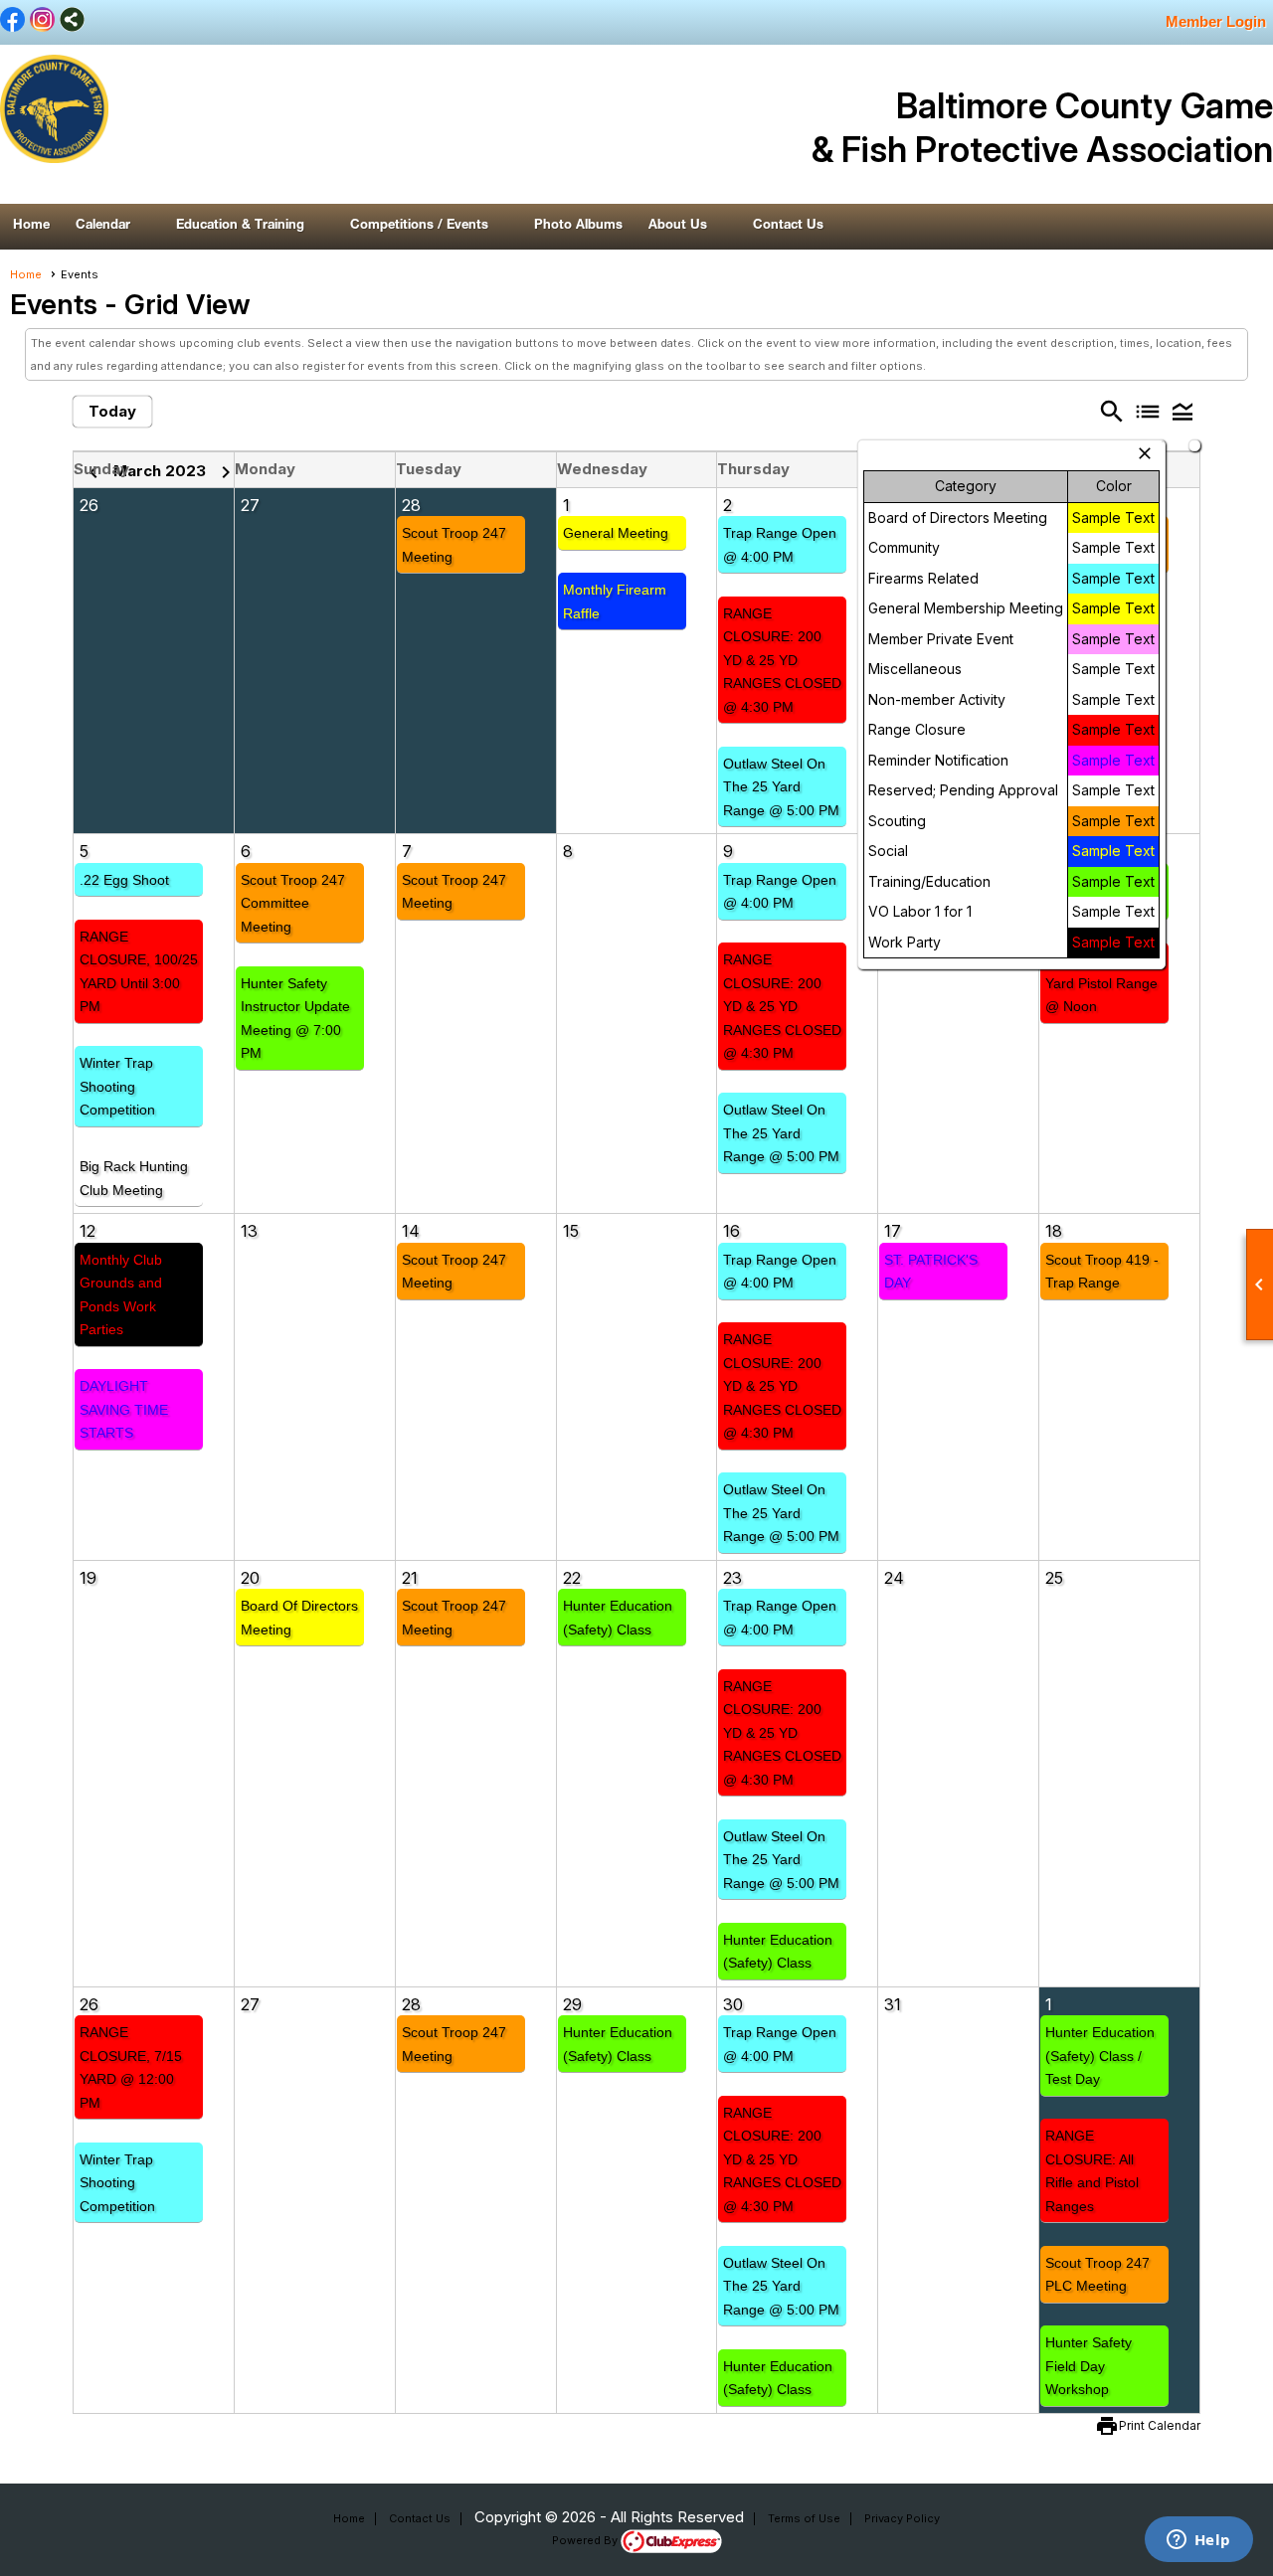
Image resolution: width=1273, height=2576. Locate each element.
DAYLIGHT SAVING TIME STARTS (124, 1409)
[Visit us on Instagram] (42, 21)
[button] (113, 227)
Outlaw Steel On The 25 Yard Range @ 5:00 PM (781, 787)
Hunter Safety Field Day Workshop (1089, 2366)
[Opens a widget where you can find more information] (1198, 2541)
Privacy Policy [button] (902, 2518)
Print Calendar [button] (1160, 2425)
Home (31, 226)
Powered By (586, 2540)
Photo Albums (578, 226)
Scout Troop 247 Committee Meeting (293, 903)
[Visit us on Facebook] (12, 21)
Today (112, 411)
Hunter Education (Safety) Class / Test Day (1100, 2056)
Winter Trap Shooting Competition (117, 1086)
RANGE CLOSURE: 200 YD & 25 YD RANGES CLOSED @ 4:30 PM (782, 660)
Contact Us (788, 226)
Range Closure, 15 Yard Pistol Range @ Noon (1104, 983)
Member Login (1216, 21)
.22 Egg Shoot (124, 880)
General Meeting (616, 533)
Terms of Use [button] (804, 2518)
